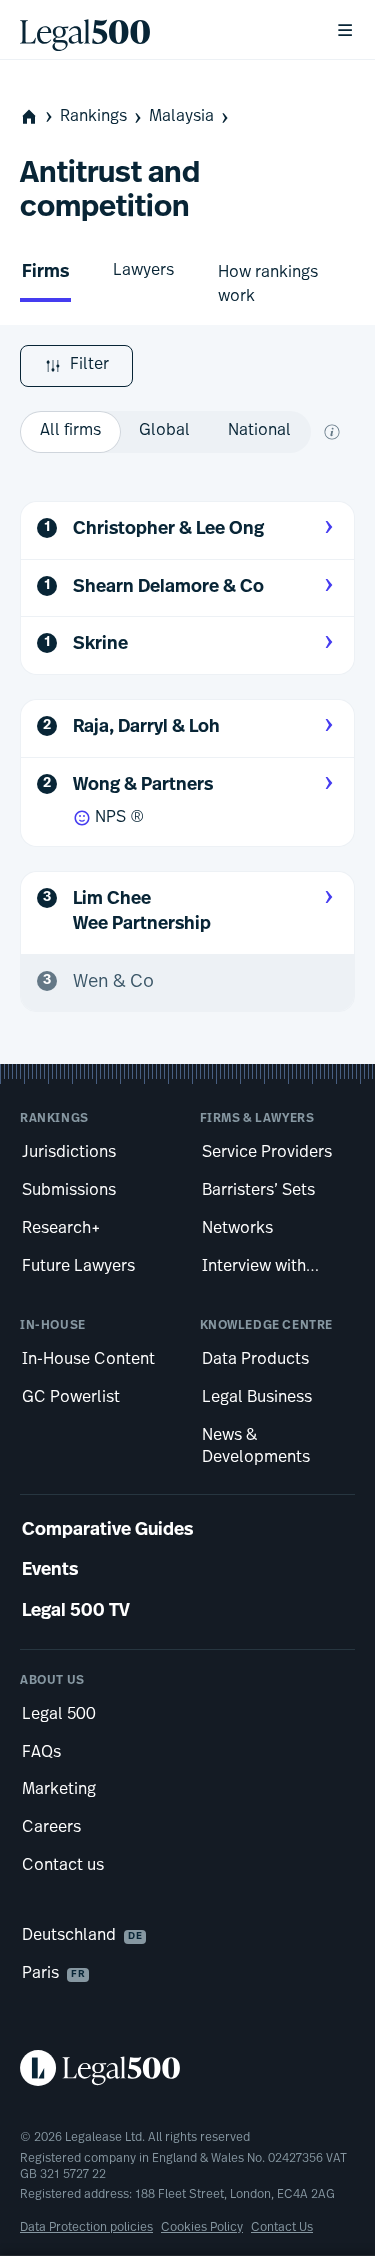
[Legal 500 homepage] (187, 2068)
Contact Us (282, 2228)
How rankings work (268, 285)
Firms (45, 273)
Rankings (93, 117)
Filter (89, 365)
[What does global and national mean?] (332, 432)
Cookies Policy (202, 2228)
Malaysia (181, 117)
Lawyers (143, 271)
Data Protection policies (86, 2228)
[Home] (161, 30)
